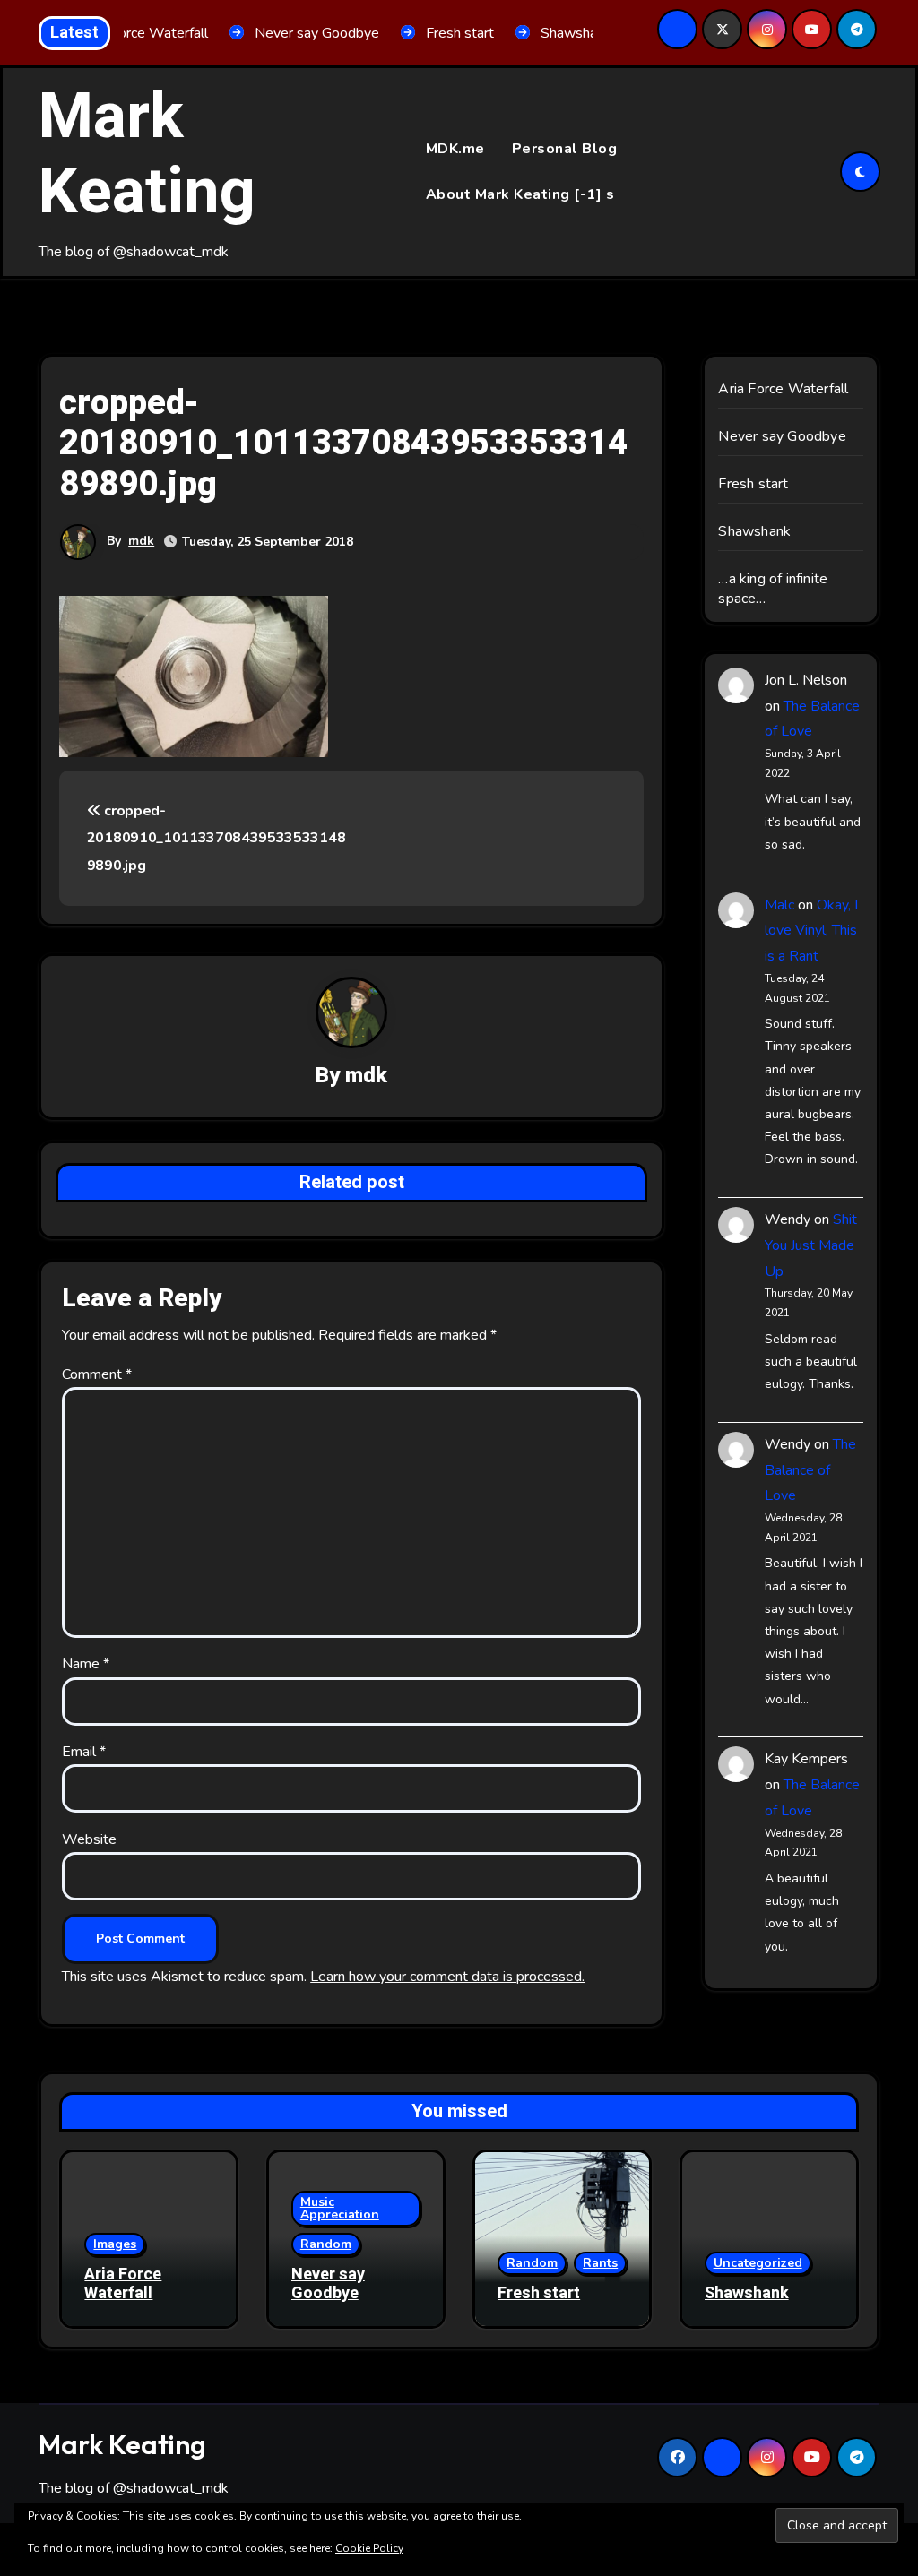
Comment (97, 1374)
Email (84, 1752)
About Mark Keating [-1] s (520, 194)
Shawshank (754, 531)
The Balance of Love (810, 1470)
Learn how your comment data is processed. (447, 1977)
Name (86, 1664)
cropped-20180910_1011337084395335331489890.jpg (216, 838)
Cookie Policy (369, 2548)
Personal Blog (565, 149)
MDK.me (455, 149)
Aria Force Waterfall (783, 389)
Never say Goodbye (782, 436)
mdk (141, 541)
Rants (600, 2263)
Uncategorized (758, 2263)
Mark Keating (147, 155)
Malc (779, 905)
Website (89, 1839)
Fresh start (753, 484)
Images (115, 2244)
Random (326, 2244)
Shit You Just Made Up (811, 1245)
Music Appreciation (340, 2208)
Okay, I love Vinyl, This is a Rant (811, 931)
